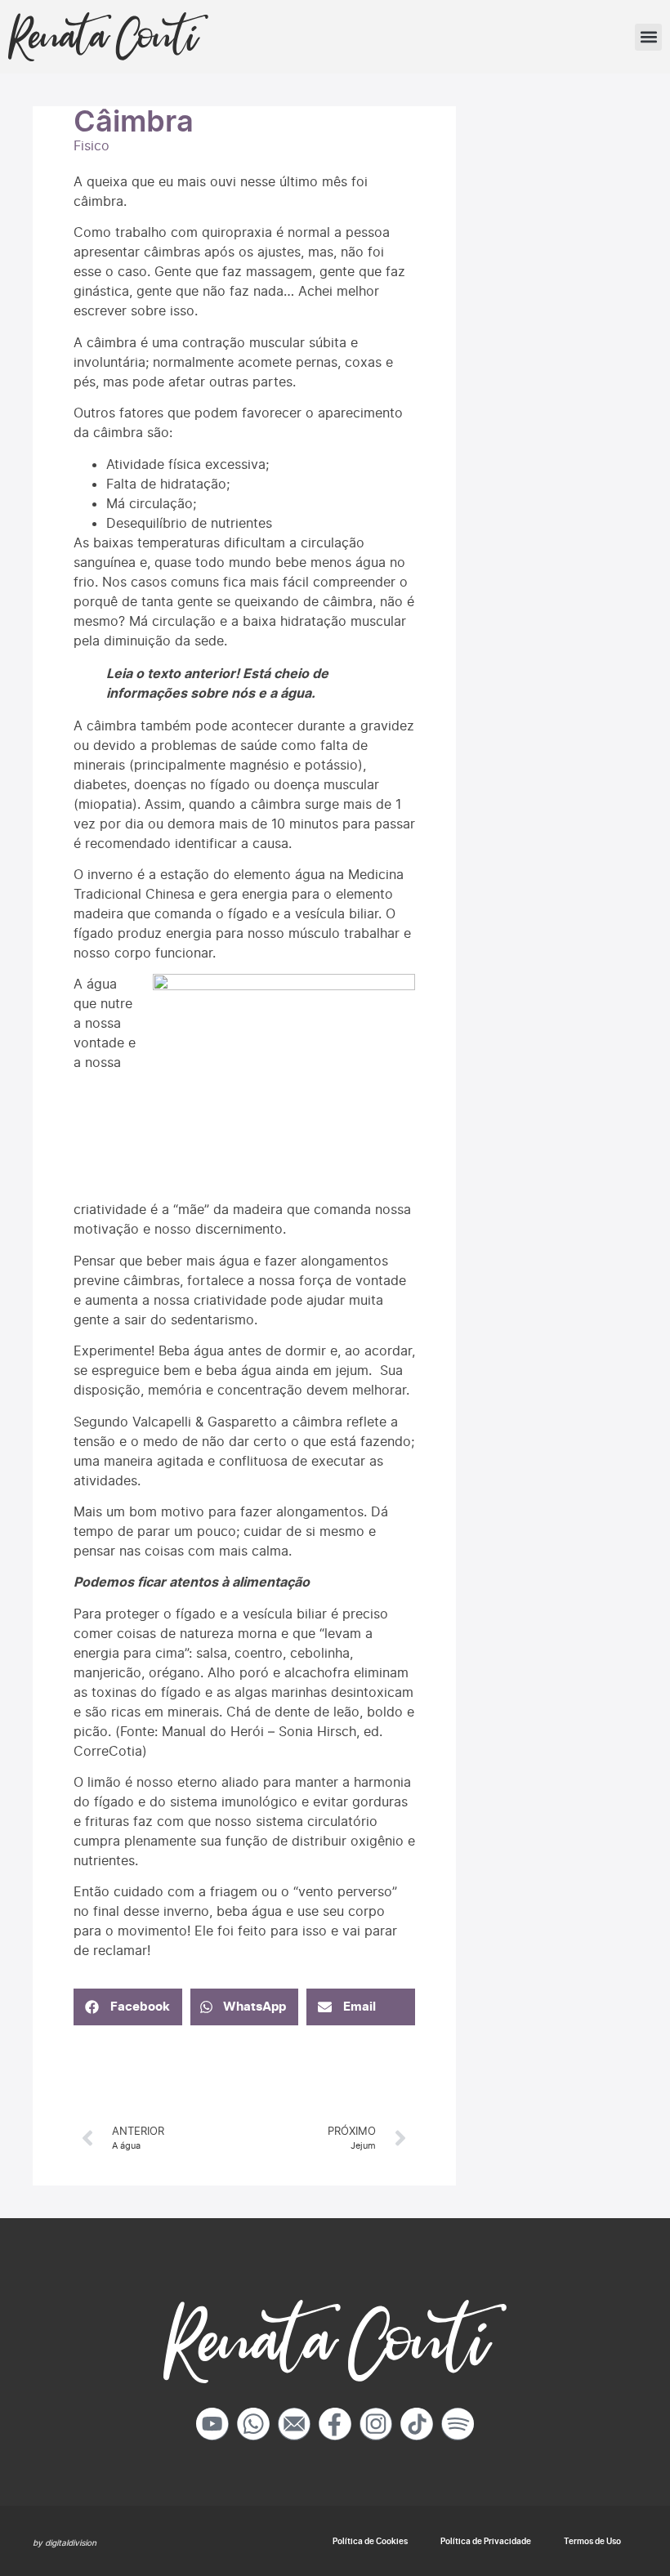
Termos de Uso (592, 2541)
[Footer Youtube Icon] (212, 2424)
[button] (648, 37)
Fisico (92, 145)
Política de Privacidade (486, 2541)
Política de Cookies (370, 2541)
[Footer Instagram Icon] (376, 2424)
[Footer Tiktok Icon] (417, 2424)
